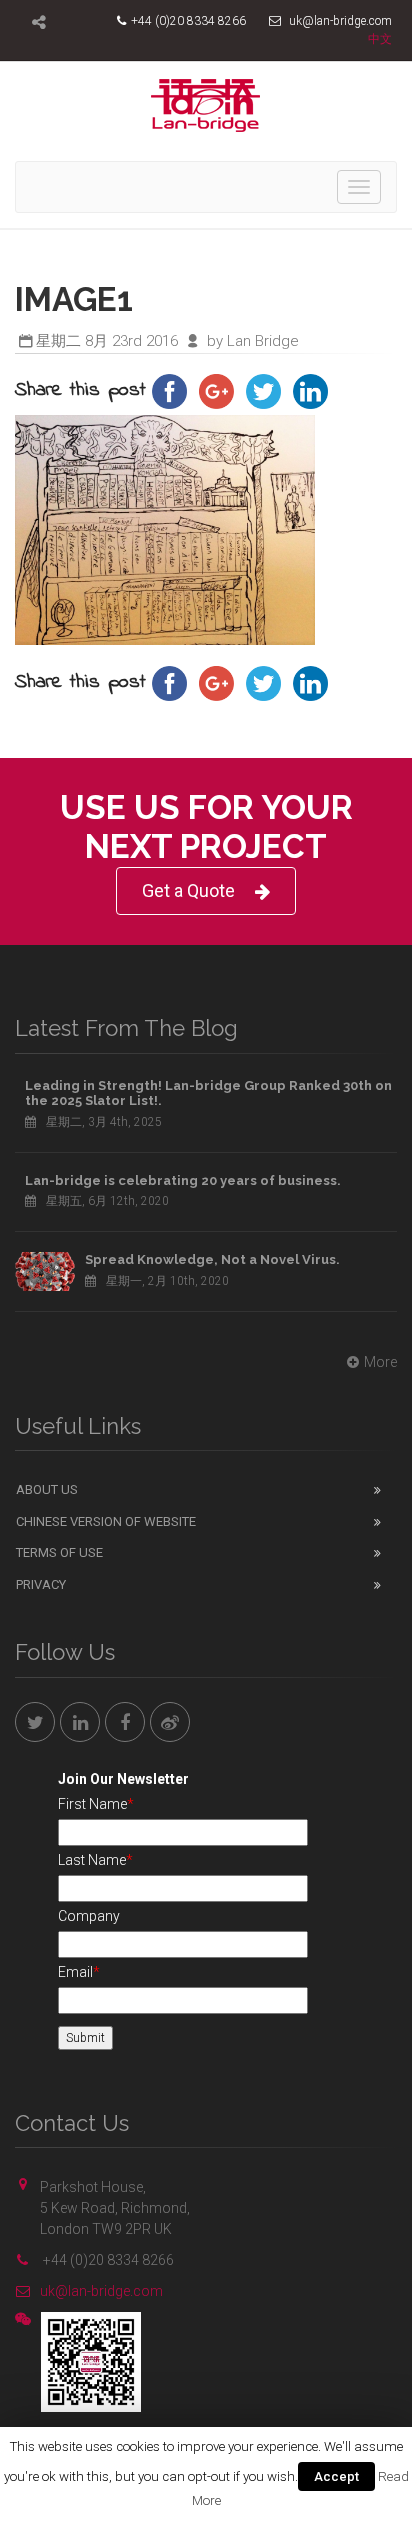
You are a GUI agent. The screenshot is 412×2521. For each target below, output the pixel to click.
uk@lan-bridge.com (101, 2291)
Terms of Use (59, 1552)
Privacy (41, 1584)
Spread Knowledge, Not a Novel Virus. (212, 1259)
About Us (47, 1489)
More (380, 1362)
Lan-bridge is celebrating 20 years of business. (183, 1180)
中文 (380, 39)
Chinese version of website (106, 1521)
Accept (336, 2476)
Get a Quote (188, 890)
